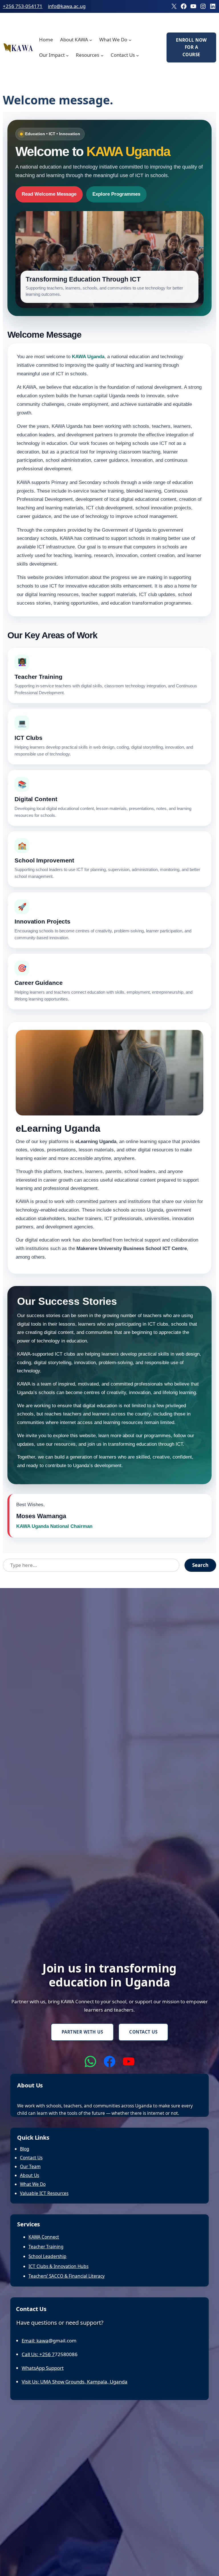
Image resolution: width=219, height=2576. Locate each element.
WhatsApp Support (43, 2368)
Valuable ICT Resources (44, 2193)
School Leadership (47, 2256)
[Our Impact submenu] (67, 55)
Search (200, 1565)
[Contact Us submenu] (137, 55)
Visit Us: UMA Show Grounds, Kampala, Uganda (75, 2382)
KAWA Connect (44, 2237)
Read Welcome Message (49, 194)
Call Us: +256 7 (38, 2354)
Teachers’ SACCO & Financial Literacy (67, 2276)
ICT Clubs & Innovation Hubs (58, 2266)
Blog (25, 2149)
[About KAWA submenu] (91, 40)
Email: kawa (35, 2341)
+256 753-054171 (23, 6)
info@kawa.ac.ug (67, 6)
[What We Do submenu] (130, 40)
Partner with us (82, 2032)
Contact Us (143, 2032)
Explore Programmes (116, 194)
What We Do (33, 2184)
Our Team (30, 2166)
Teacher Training (46, 2247)
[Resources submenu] (102, 55)
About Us (30, 2175)
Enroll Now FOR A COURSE (191, 47)
